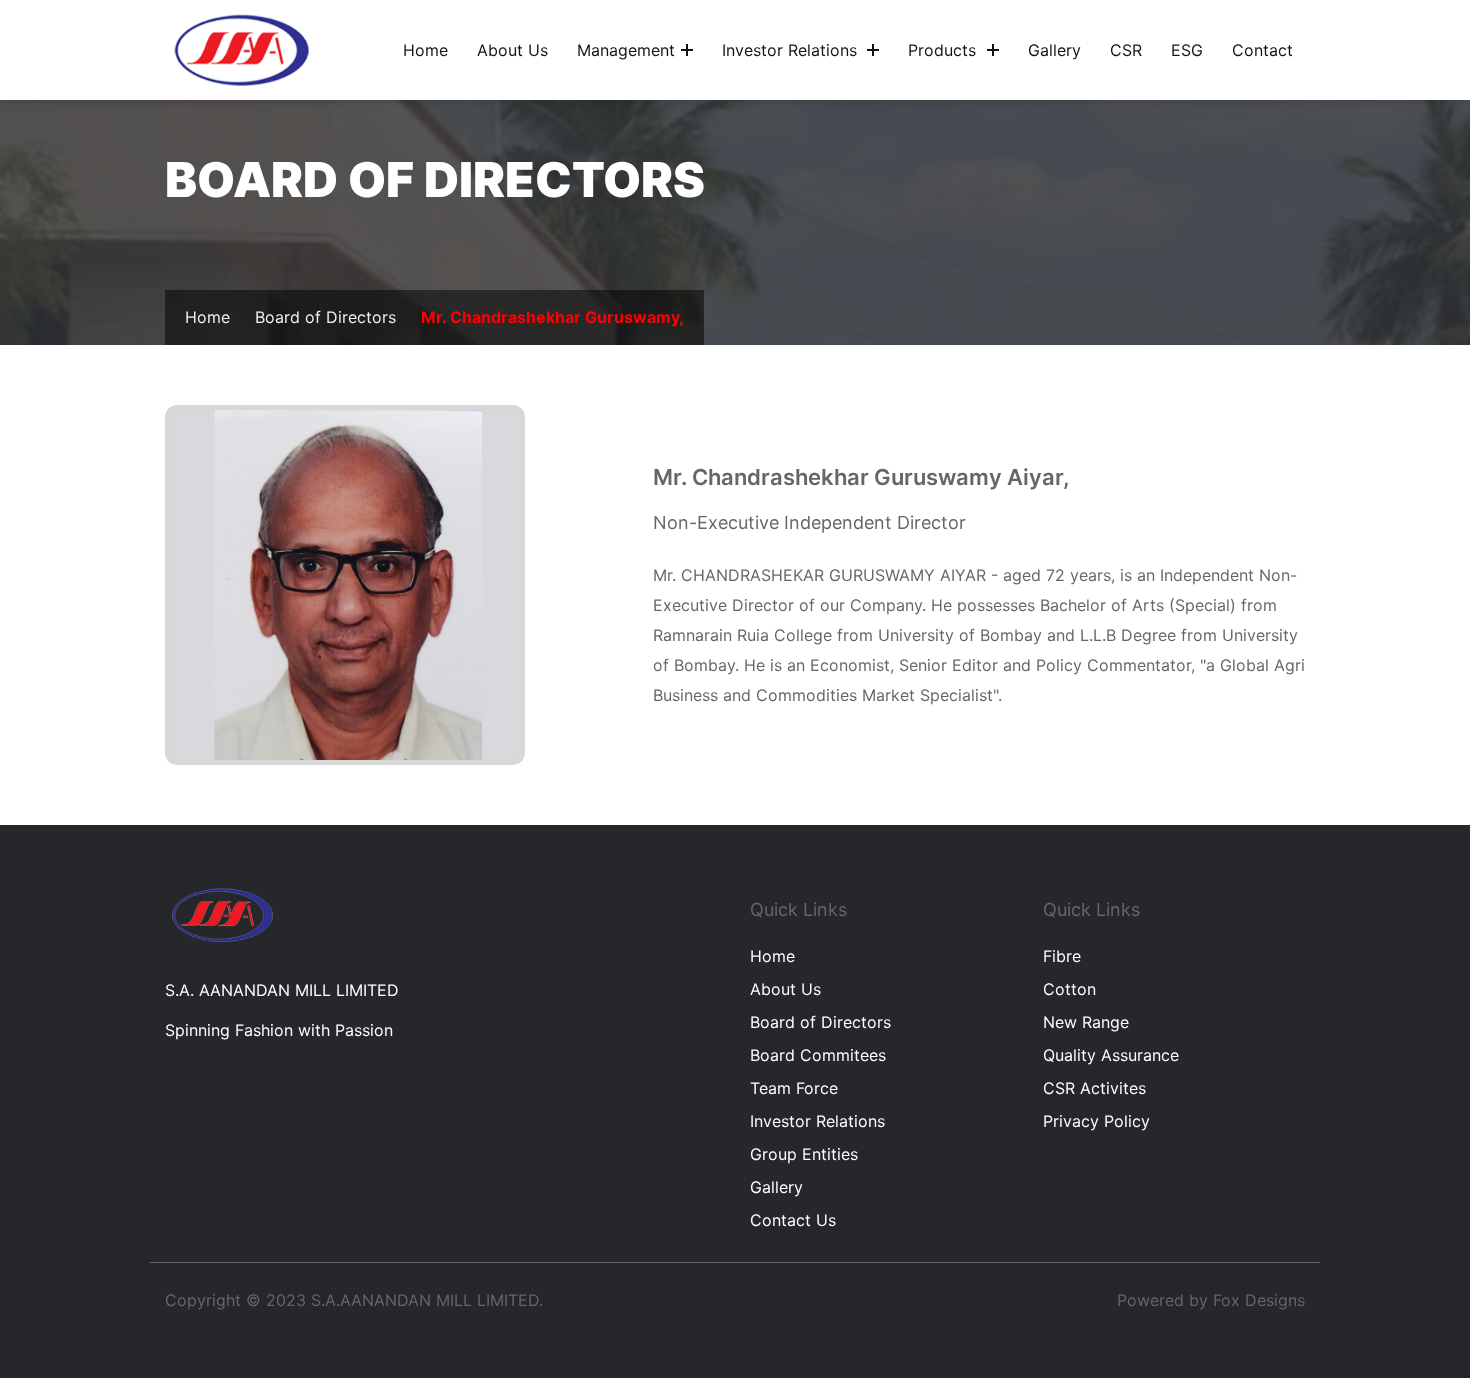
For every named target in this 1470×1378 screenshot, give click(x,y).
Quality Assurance (1111, 1055)
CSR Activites (1094, 1088)
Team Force (794, 1088)
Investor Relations (792, 50)
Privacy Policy (1096, 1121)
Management (626, 50)
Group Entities (804, 1154)
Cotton (1069, 989)
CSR (1126, 50)
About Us (785, 989)
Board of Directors (325, 317)
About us (512, 50)
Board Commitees (818, 1055)
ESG (1187, 50)
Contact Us (793, 1220)
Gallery (1054, 50)
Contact (1262, 50)
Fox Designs (1259, 1300)
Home (425, 50)
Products (944, 50)
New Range (1086, 1022)
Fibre (1062, 956)
